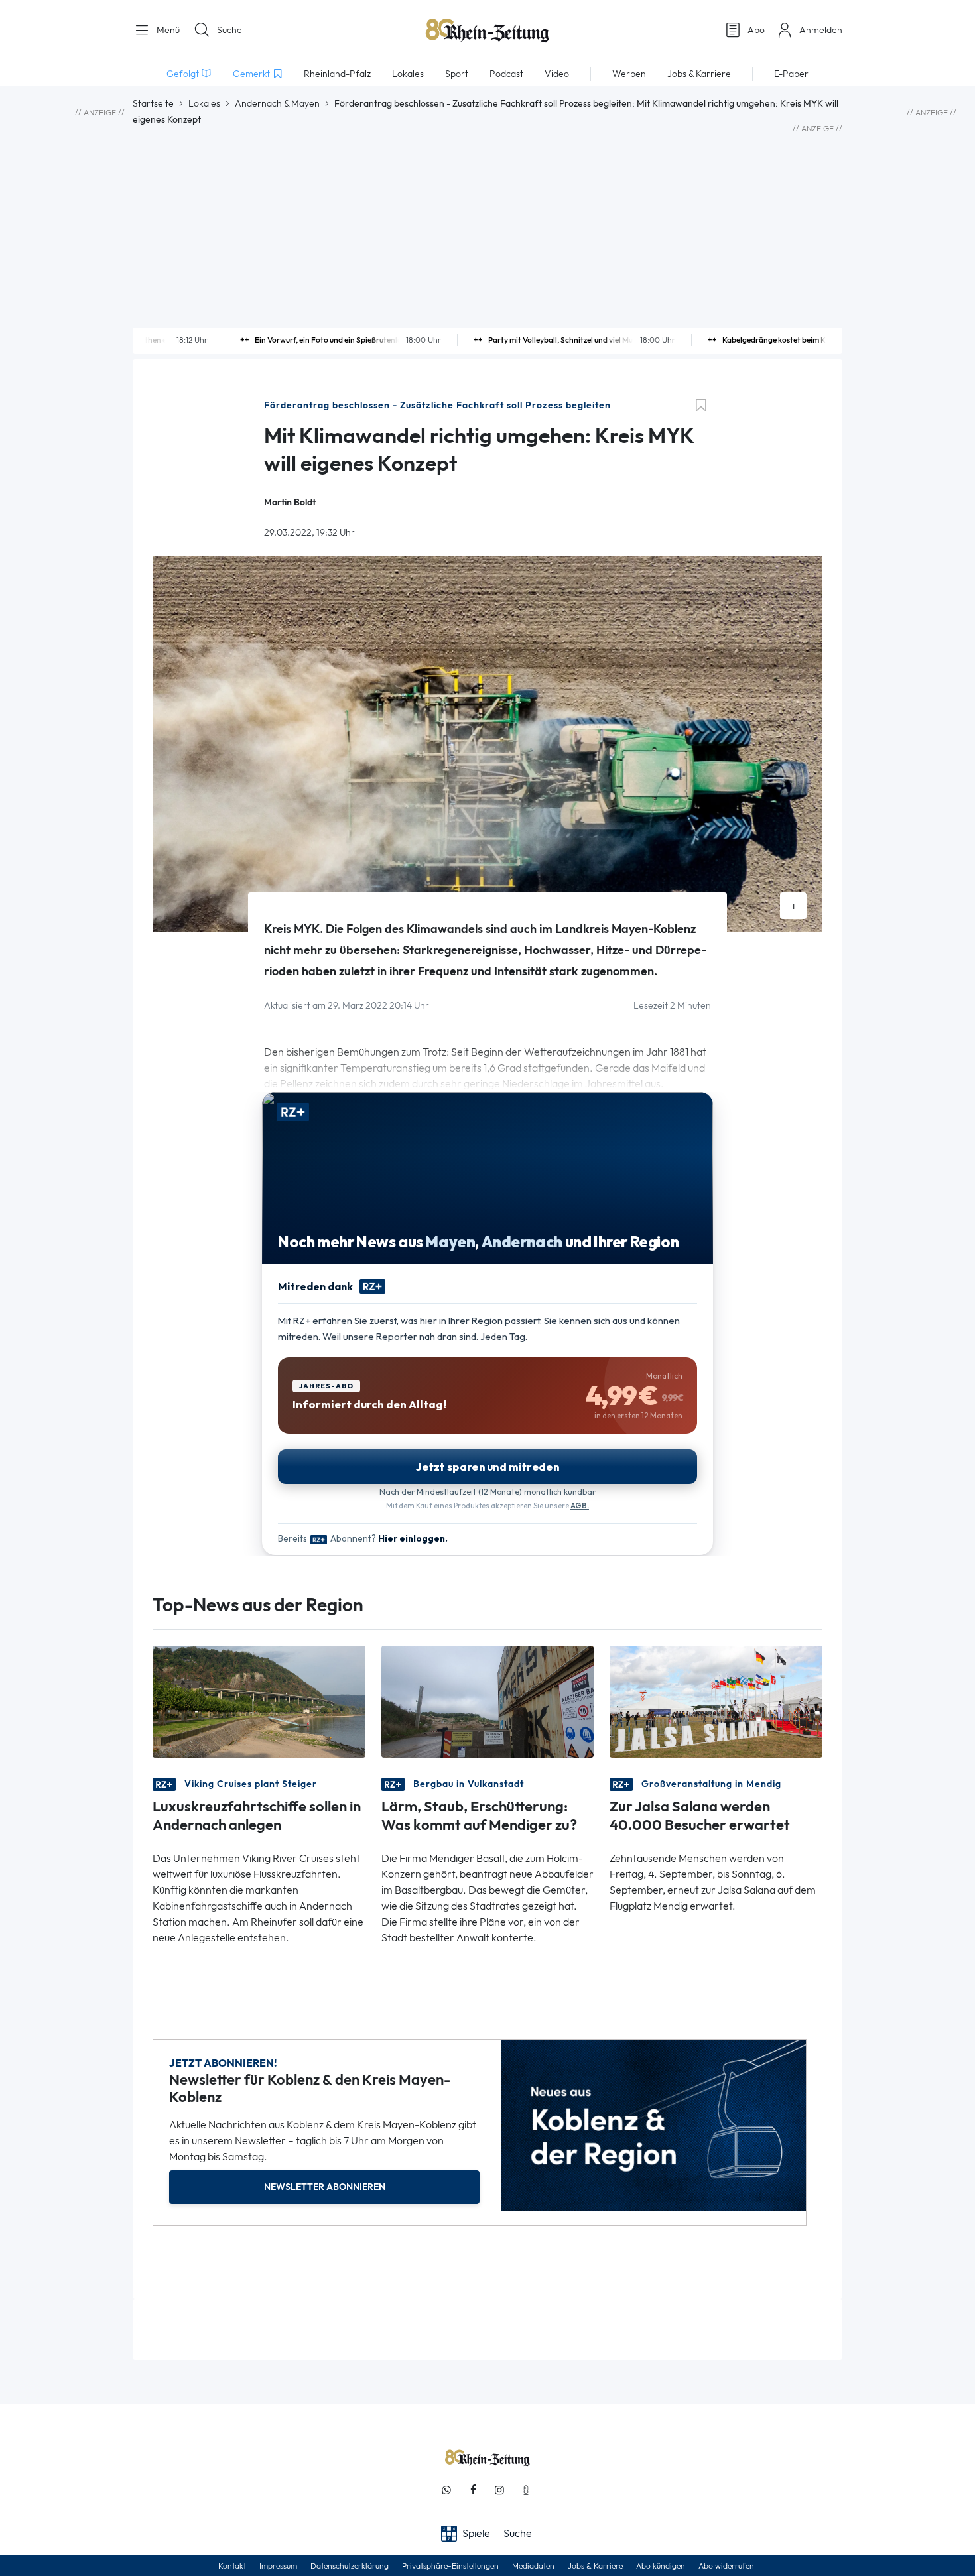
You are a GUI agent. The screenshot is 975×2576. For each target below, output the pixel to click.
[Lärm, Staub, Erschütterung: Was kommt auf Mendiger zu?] (488, 1700)
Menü (167, 30)
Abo (756, 30)
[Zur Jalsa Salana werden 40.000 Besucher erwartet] (716, 1700)
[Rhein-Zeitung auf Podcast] (526, 2490)
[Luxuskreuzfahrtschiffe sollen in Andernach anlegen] (259, 1700)
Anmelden (821, 30)
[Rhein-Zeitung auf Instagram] (499, 2490)
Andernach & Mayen (277, 103)
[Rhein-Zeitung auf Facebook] (473, 2490)
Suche (229, 30)
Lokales (204, 103)
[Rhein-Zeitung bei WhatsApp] (446, 2490)
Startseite (153, 103)
